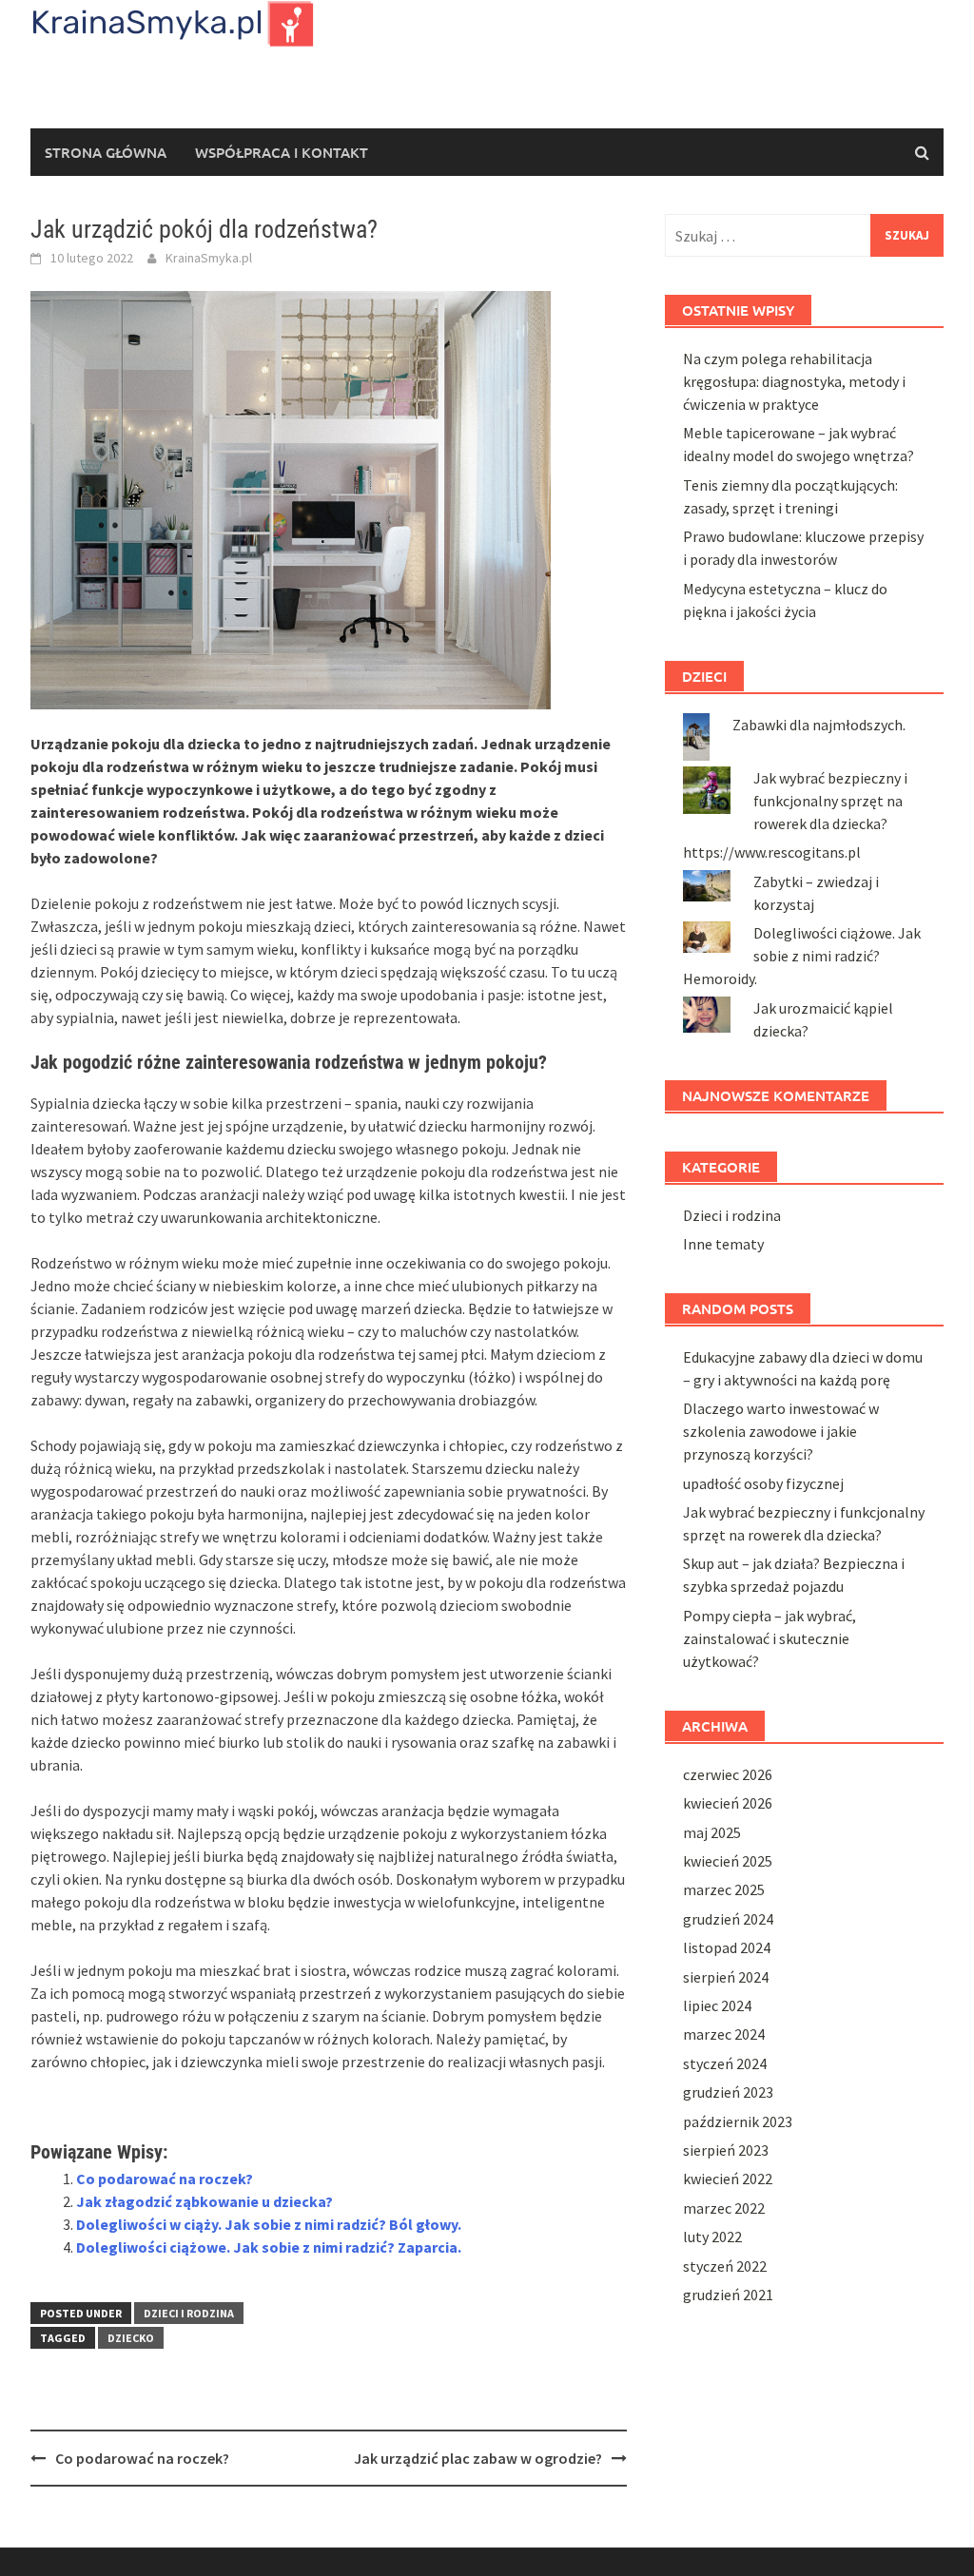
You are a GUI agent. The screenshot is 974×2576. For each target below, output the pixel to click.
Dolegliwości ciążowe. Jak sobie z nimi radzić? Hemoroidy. (802, 956)
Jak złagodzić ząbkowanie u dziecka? (205, 2201)
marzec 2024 (724, 2034)
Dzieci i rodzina (189, 2313)
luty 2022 (712, 2237)
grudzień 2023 (728, 2092)
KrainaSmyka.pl (209, 258)
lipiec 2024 (717, 2005)
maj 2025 (712, 1832)
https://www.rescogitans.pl (772, 852)
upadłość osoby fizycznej (763, 1483)
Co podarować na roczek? (165, 2179)
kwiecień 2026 (728, 1803)
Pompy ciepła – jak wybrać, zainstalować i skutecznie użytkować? (769, 1638)
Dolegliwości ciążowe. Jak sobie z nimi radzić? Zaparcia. (269, 2247)
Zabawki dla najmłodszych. (819, 725)
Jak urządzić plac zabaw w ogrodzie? (478, 2458)
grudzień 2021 (728, 2295)
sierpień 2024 (726, 1977)
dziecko (131, 2338)
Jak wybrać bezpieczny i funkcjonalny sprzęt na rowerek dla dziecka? (830, 801)
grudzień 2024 (728, 1919)
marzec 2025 (724, 1889)
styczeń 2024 (725, 2063)
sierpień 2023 (726, 2150)
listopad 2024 (727, 1947)
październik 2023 (738, 2121)
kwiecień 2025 (728, 1861)
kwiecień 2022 (728, 2179)
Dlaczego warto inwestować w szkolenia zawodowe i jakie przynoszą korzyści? (781, 1431)
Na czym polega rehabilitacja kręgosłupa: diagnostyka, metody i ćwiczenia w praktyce (794, 381)
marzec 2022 (724, 2208)
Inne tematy (723, 1244)
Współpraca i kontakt (282, 152)
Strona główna (106, 152)
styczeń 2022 (725, 2266)
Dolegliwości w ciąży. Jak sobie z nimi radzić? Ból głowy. (269, 2224)
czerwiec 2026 (728, 1774)
